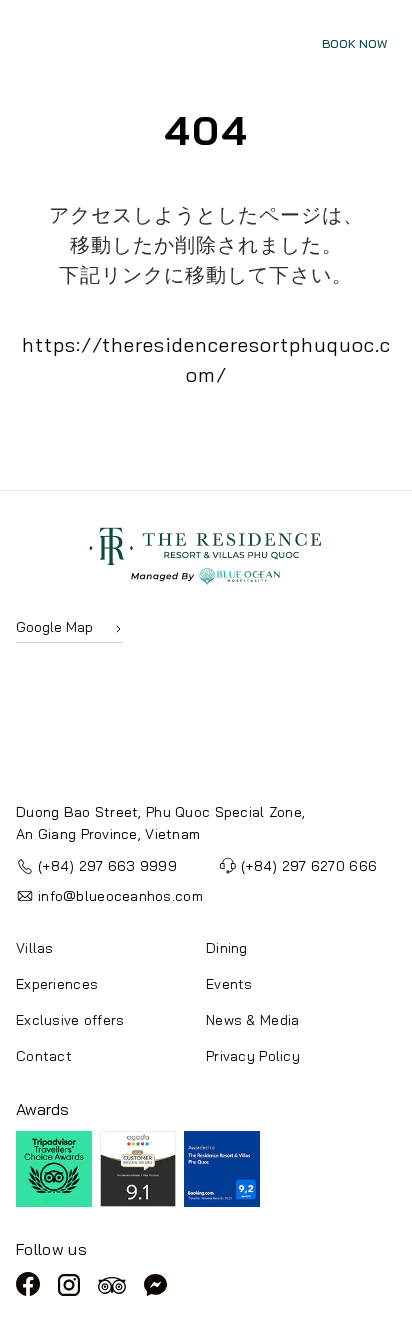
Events (229, 984)
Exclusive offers (70, 1020)
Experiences (57, 984)
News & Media (252, 1020)
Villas (35, 948)
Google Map (54, 627)
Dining (227, 948)
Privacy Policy (253, 1056)
